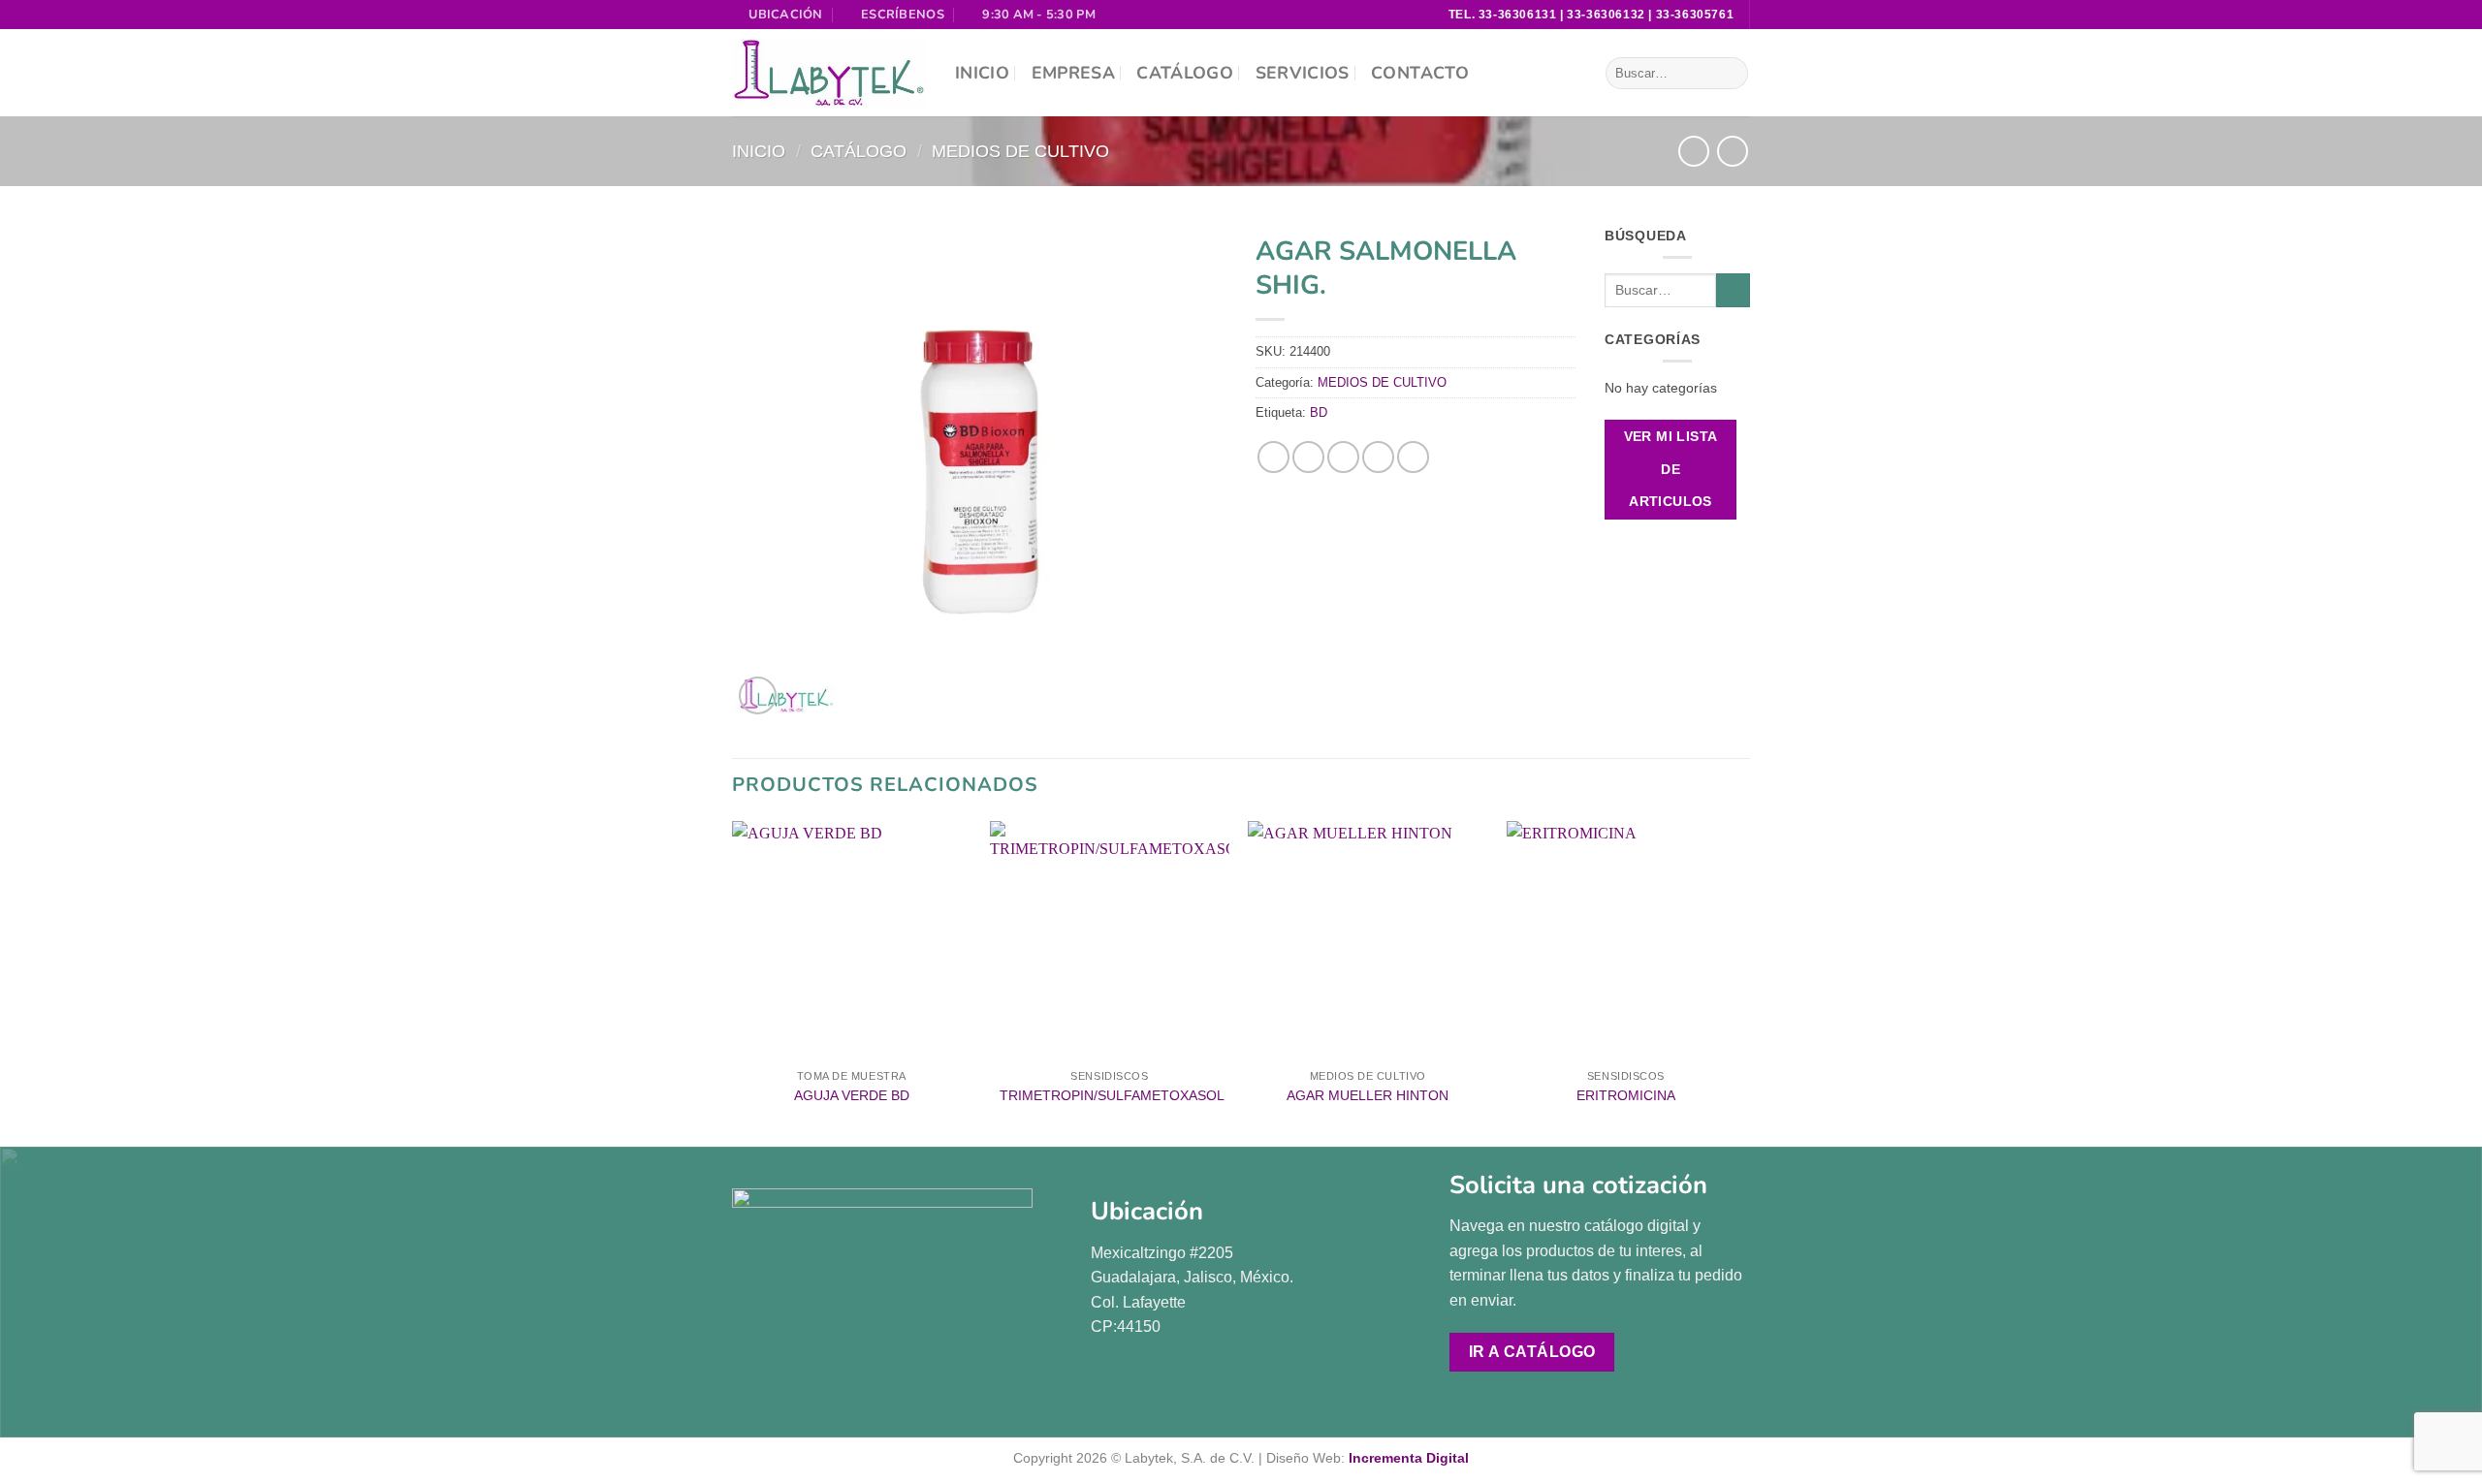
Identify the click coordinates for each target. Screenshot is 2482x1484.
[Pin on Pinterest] (1378, 457)
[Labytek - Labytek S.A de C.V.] (829, 74)
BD (1319, 412)
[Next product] (1693, 151)
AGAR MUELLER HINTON (1368, 1095)
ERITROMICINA (1626, 1095)
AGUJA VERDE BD (852, 1095)
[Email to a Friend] (1343, 457)
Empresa (1073, 73)
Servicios (1303, 73)
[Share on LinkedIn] (1413, 457)
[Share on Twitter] (1308, 457)
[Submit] (1730, 74)
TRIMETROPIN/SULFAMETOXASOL (1112, 1095)
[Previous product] (1732, 151)
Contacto (1420, 73)
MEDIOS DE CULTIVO (1020, 151)
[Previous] (733, 982)
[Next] (1744, 982)
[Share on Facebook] (1273, 457)
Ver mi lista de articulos (1671, 469)
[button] (758, 695)
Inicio (982, 73)
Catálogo (1185, 73)
